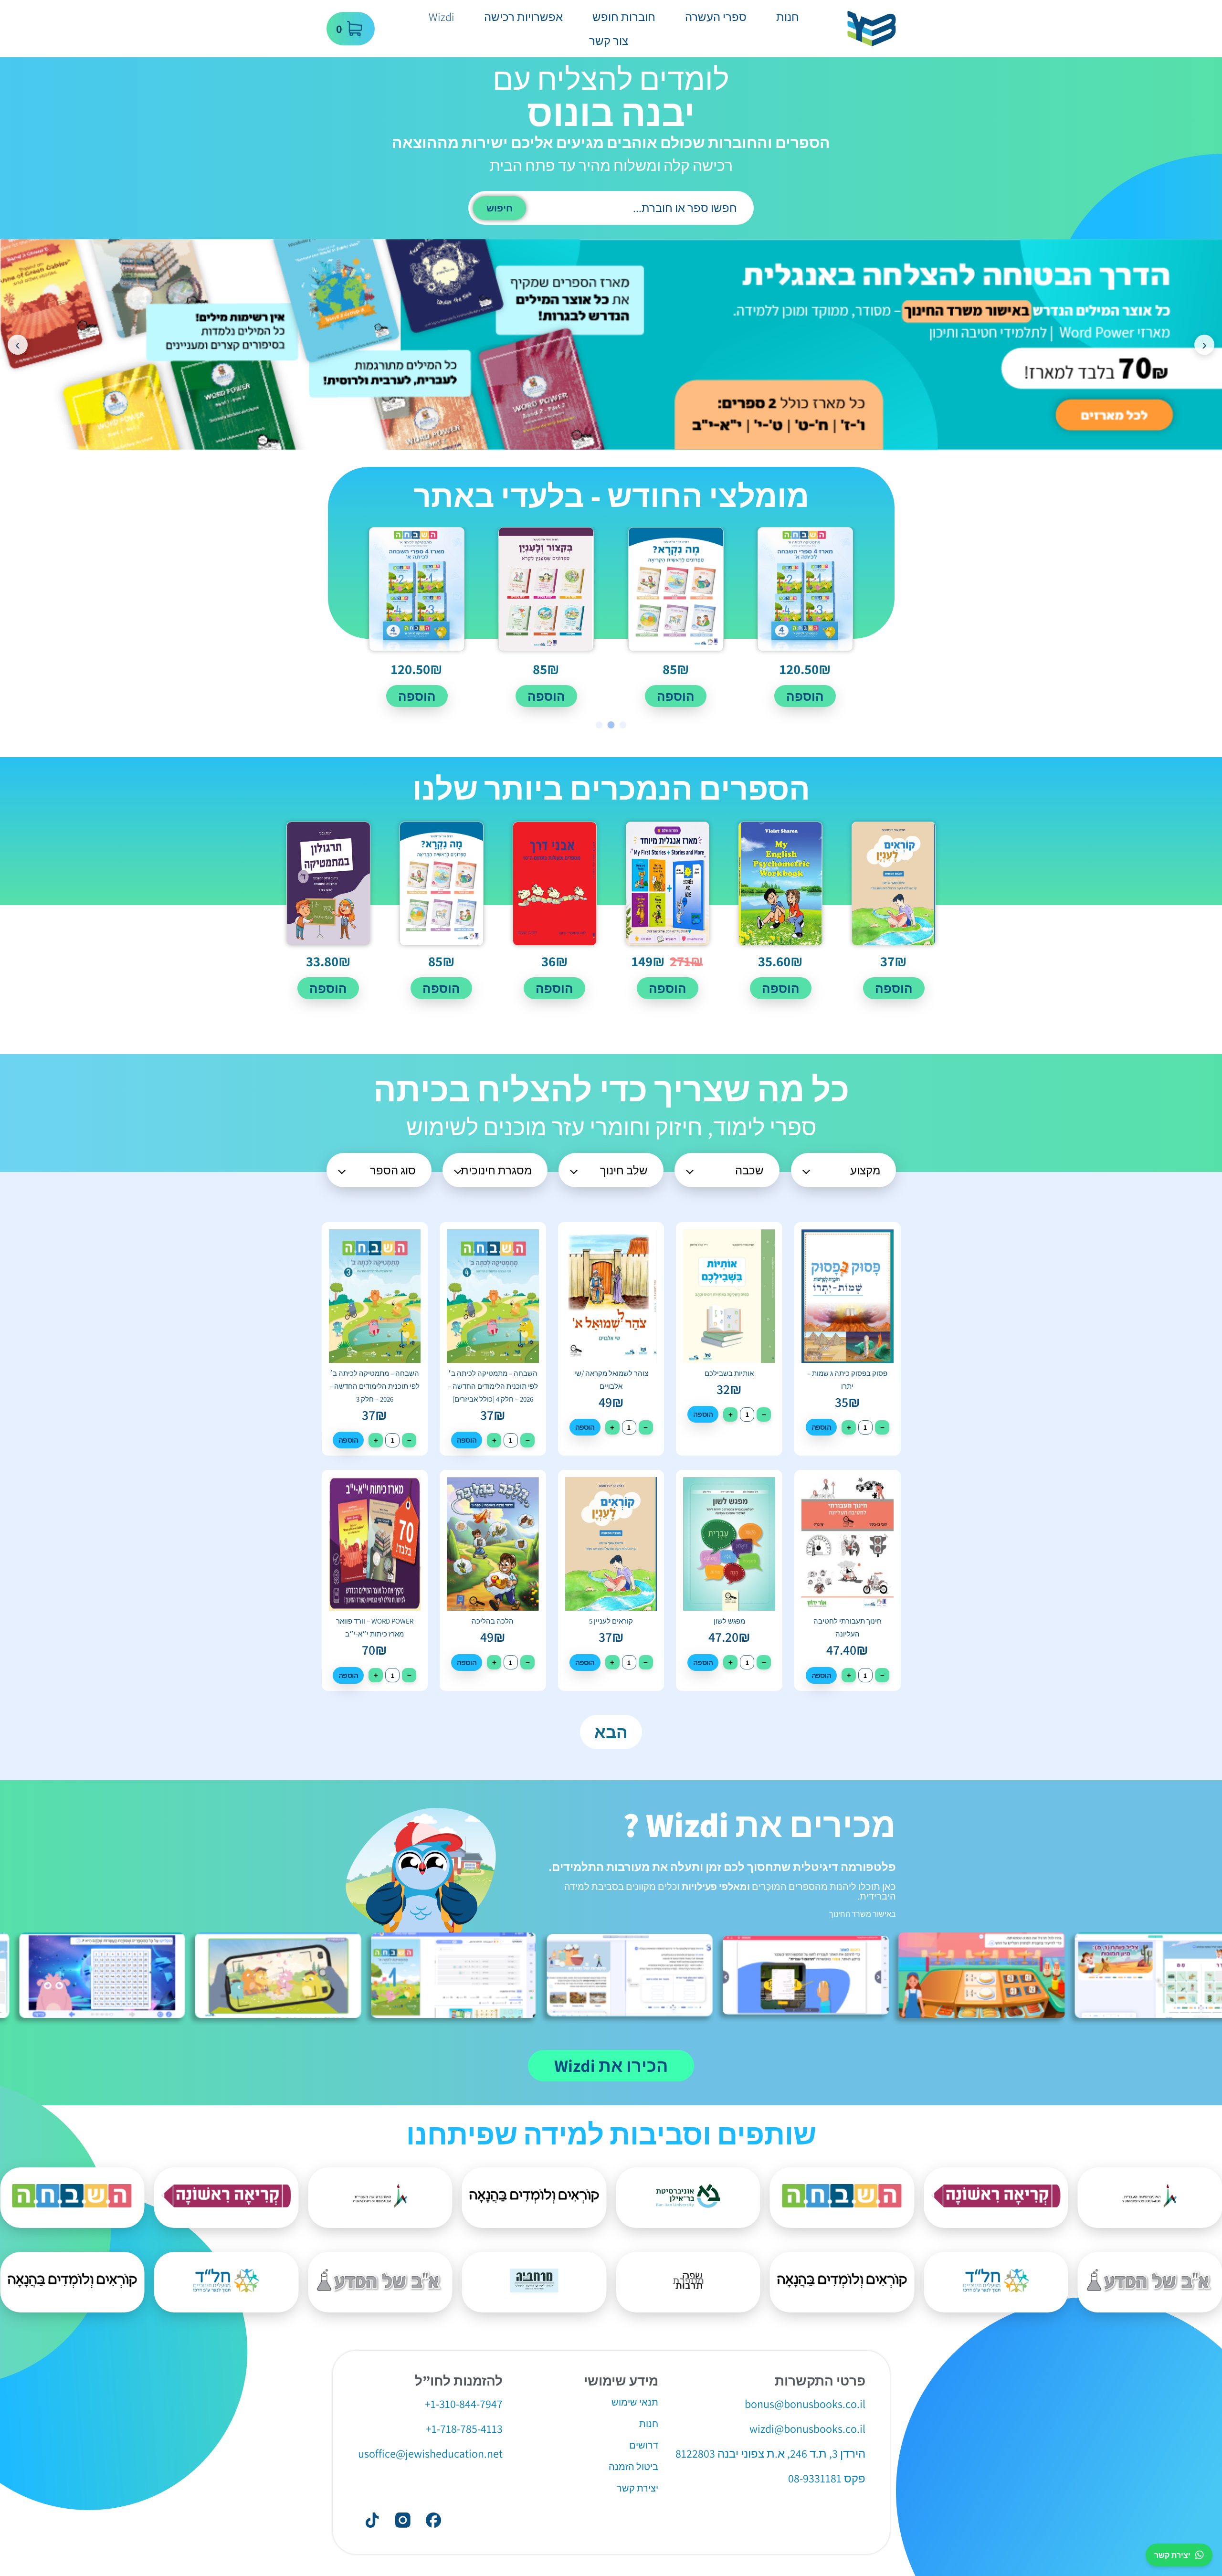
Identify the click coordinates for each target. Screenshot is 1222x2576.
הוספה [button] (805, 696)
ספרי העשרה (716, 17)
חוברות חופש (624, 17)
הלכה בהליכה (493, 1621)
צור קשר (609, 41)
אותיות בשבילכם (729, 1373)
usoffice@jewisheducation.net (430, 2453)
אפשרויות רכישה (523, 17)
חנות (788, 17)
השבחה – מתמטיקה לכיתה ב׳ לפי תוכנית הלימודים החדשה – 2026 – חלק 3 (374, 1386)
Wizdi (442, 17)
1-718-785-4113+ (464, 2428)
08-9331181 (815, 2478)
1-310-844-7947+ (464, 2404)
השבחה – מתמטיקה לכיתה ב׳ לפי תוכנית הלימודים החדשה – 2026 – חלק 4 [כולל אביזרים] (493, 1386)
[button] (623, 725)
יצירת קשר (1172, 2555)
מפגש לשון (729, 1621)
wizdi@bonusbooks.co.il (807, 2428)
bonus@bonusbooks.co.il (805, 2404)
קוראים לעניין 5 (611, 1621)
